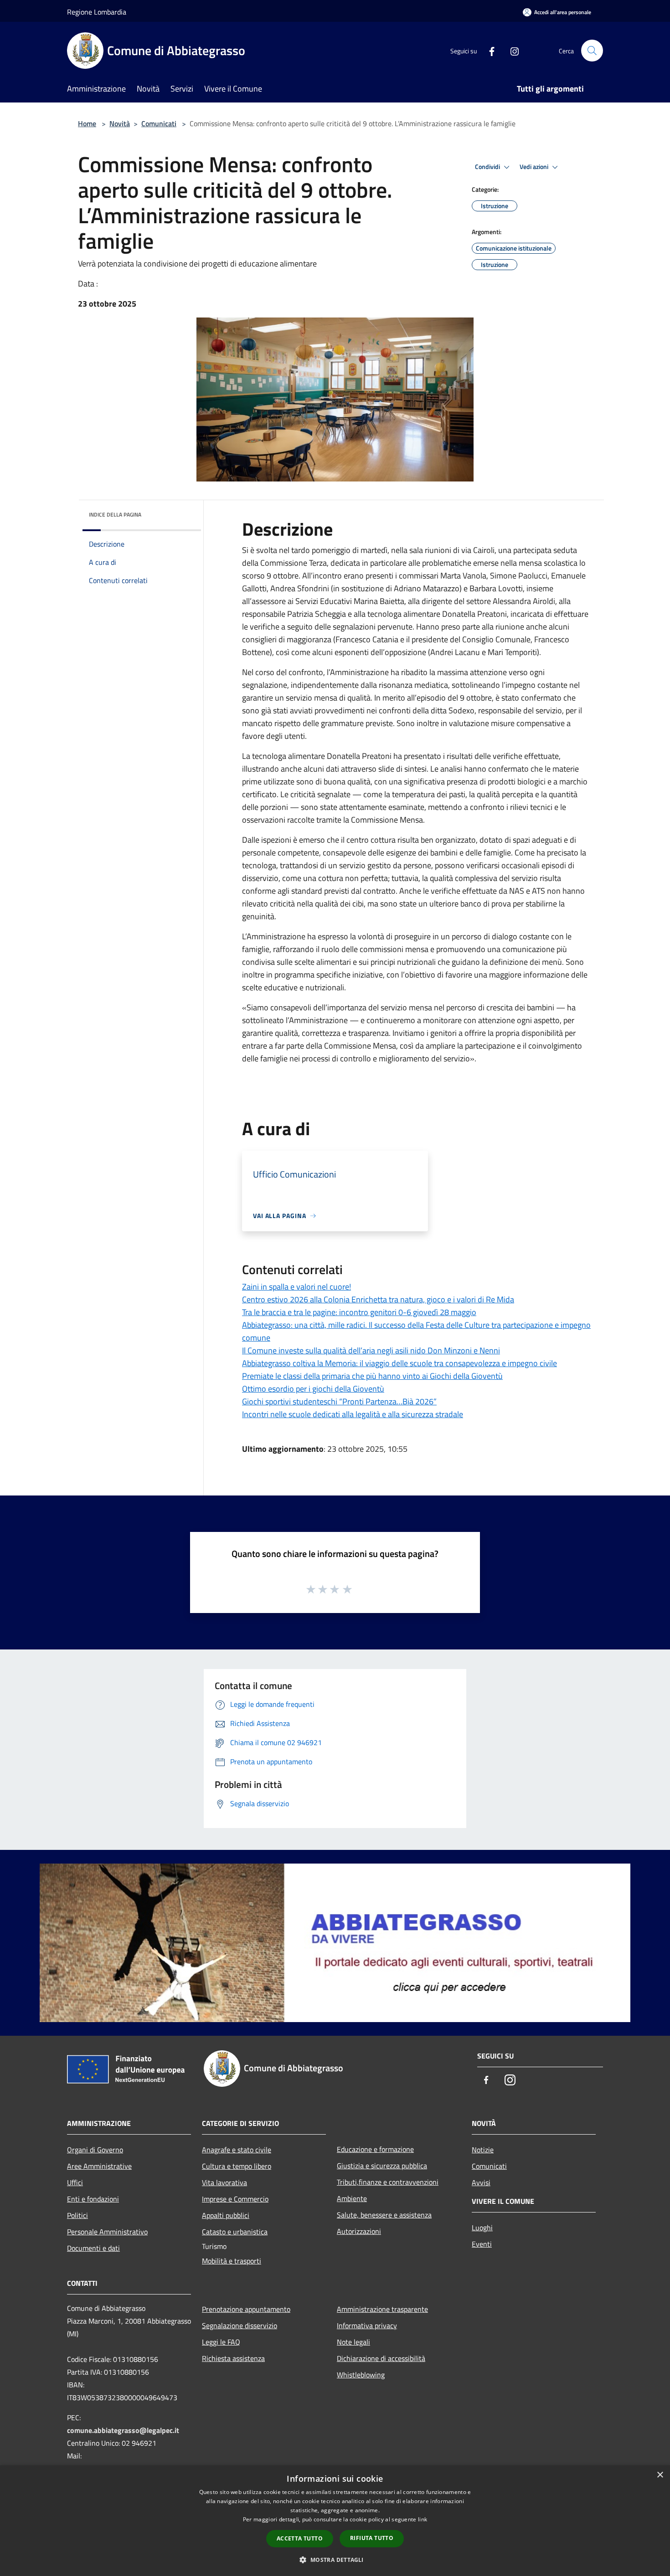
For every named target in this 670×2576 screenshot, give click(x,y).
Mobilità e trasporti (232, 2261)
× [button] (660, 2475)
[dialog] (335, 2521)
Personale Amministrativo (107, 2232)
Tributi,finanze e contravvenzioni (388, 2182)
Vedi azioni (535, 167)
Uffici (75, 2182)
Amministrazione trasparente (382, 2309)
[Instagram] (511, 50)
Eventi (482, 2244)
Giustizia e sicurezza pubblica (382, 2166)
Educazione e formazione (375, 2149)
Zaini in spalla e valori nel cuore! (296, 1287)
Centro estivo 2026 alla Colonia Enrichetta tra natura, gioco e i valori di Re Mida (378, 1299)
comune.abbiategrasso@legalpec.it (123, 2430)
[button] (335, 2560)
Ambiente (352, 2198)
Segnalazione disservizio (240, 2325)
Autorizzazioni (359, 2231)
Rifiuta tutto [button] (372, 2538)
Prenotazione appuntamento (246, 2309)
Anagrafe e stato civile (237, 2150)
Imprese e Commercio (235, 2199)
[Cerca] (592, 51)
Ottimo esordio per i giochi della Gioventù (313, 1389)
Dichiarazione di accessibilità (381, 2358)
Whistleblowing (361, 2375)
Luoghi (482, 2228)
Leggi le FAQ (221, 2342)
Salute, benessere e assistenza (384, 2215)
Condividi (488, 167)
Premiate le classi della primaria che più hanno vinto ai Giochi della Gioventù (372, 1376)
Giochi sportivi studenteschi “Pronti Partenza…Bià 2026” (339, 1401)
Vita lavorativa (224, 2182)
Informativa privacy (367, 2325)
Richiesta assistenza (233, 2358)
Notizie (483, 2150)
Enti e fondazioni (93, 2199)
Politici (77, 2215)
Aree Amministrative (99, 2166)
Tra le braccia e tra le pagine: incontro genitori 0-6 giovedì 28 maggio (359, 1312)
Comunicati (159, 123)
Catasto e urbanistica (235, 2232)
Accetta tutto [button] (300, 2538)
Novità (120, 123)
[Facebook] (488, 50)
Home (87, 123)
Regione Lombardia (97, 12)
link (423, 2519)
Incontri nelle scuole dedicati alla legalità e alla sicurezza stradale (353, 1414)
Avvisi (481, 2182)
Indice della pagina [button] (115, 515)
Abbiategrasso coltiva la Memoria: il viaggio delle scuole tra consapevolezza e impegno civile (399, 1363)
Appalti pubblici (226, 2215)
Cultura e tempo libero (237, 2166)
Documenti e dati (93, 2248)
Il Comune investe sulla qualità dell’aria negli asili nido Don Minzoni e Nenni (371, 1350)
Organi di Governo (95, 2150)
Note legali (353, 2342)
